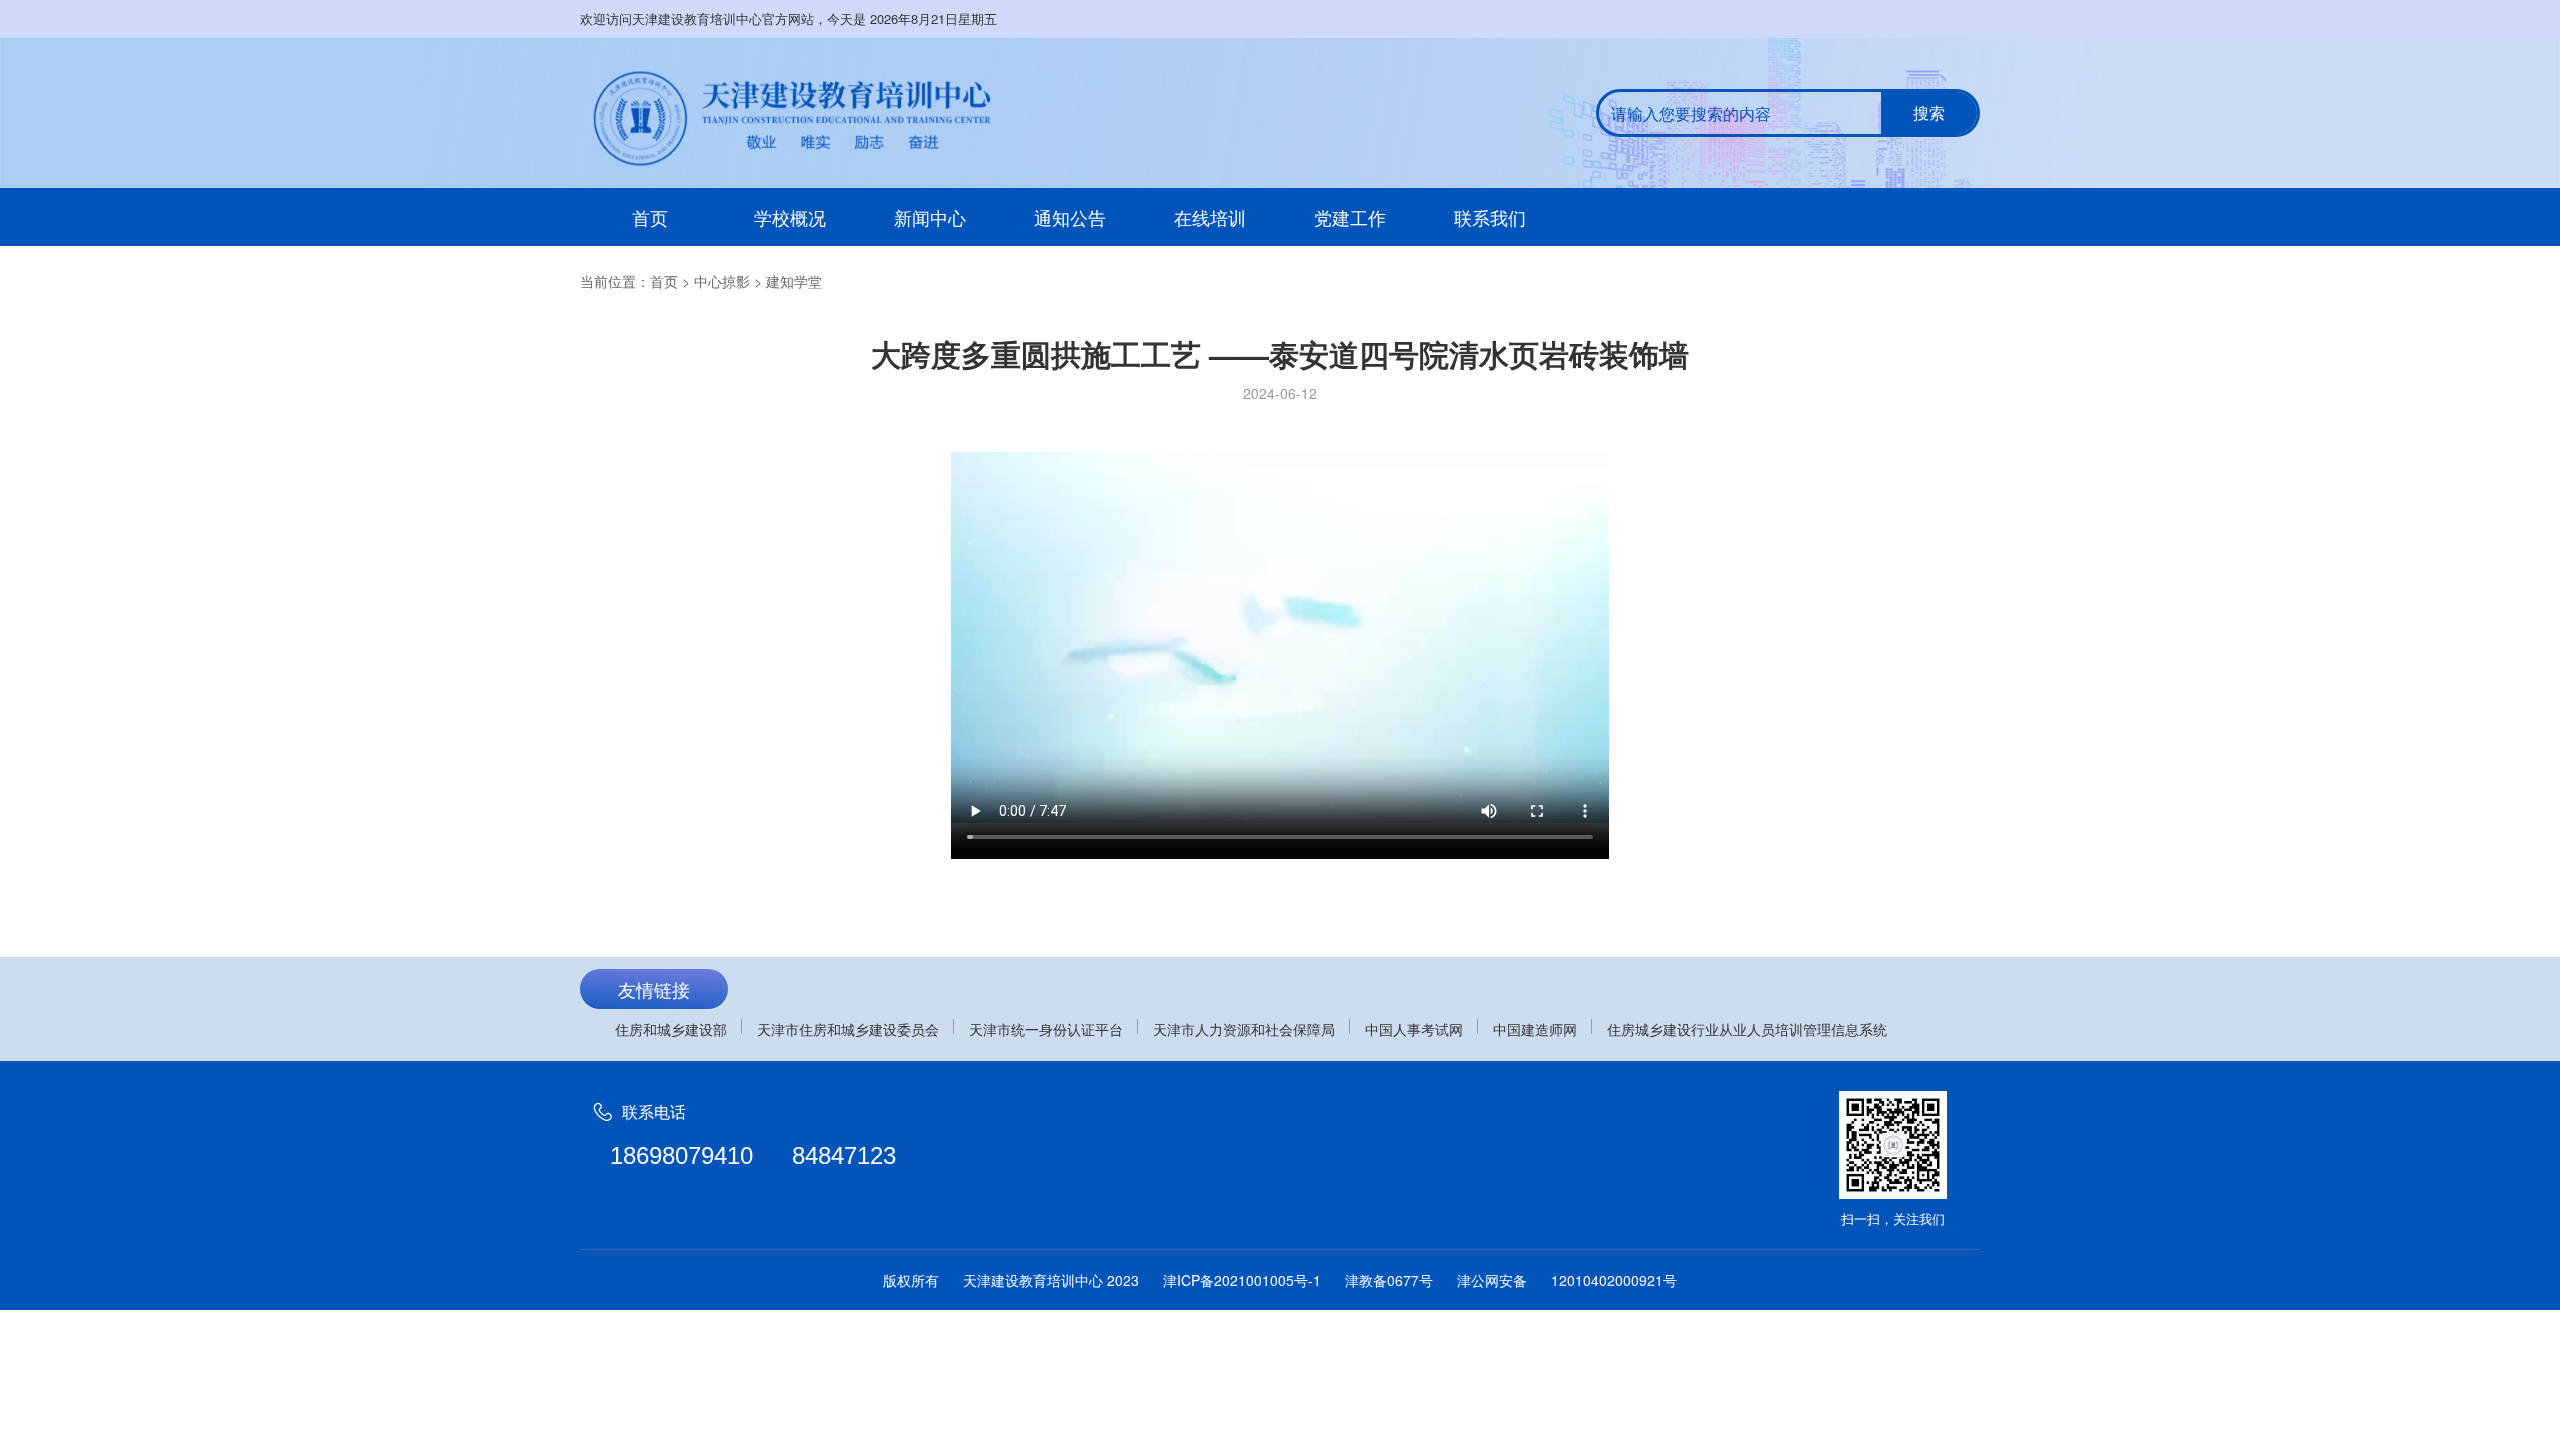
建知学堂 (794, 281)
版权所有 (911, 1280)
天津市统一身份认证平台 (1046, 1029)
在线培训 (1210, 217)
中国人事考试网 (1414, 1029)
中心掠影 (722, 281)
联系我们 (1490, 217)
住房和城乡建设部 (671, 1029)
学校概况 (790, 217)
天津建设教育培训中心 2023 (1051, 1280)
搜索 (1929, 112)
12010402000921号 (1614, 1280)
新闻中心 (930, 217)
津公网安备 (1492, 1280)
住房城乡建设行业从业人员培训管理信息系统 (1747, 1029)
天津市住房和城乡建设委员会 (848, 1029)
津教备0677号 (1389, 1280)
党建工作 (1350, 217)
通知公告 (1070, 217)
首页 (650, 217)
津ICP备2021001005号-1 (1242, 1280)
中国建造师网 (1535, 1029)
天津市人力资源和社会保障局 (1244, 1029)
